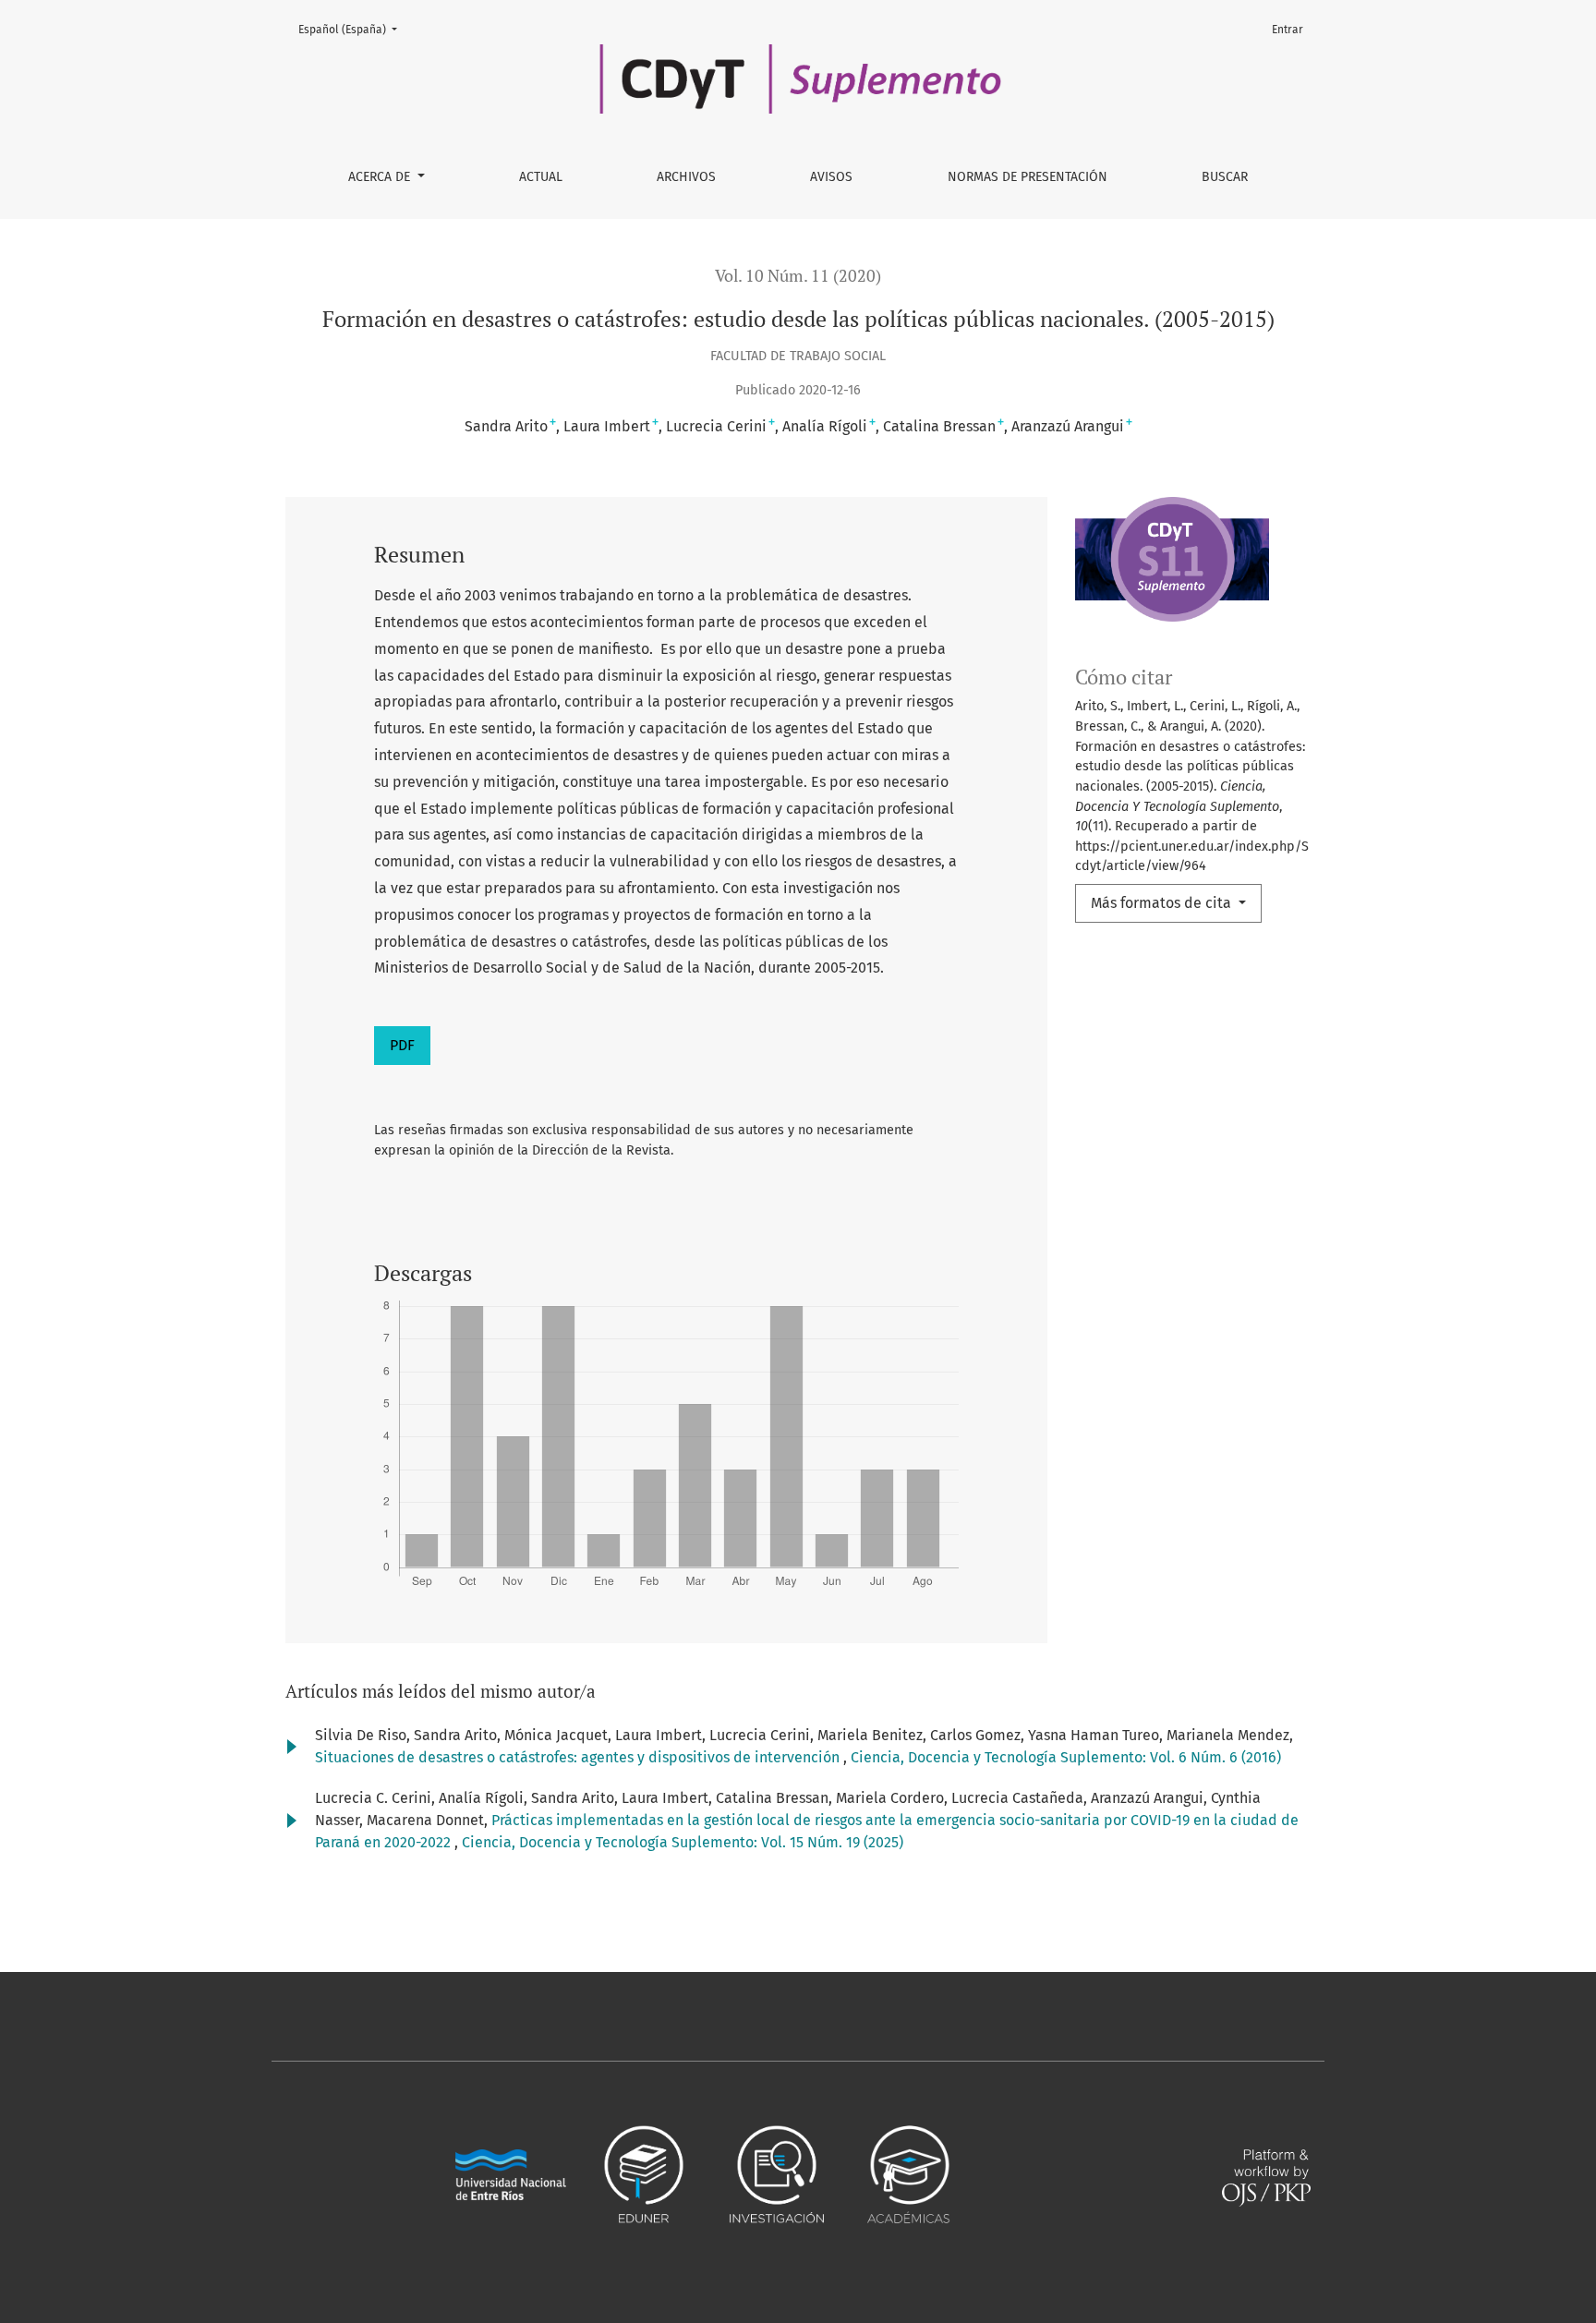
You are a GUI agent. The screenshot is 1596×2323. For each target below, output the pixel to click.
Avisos (831, 177)
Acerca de (381, 177)
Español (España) (353, 29)
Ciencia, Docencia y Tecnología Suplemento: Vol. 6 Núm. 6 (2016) (1066, 1757)
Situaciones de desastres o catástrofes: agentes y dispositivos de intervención (579, 1757)
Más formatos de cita (1163, 903)
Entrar (1288, 30)
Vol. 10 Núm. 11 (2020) (798, 276)
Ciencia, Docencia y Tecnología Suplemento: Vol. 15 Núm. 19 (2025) (683, 1842)
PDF (402, 1045)
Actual (541, 177)
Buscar (1225, 177)
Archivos (686, 177)
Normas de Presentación (1028, 177)
